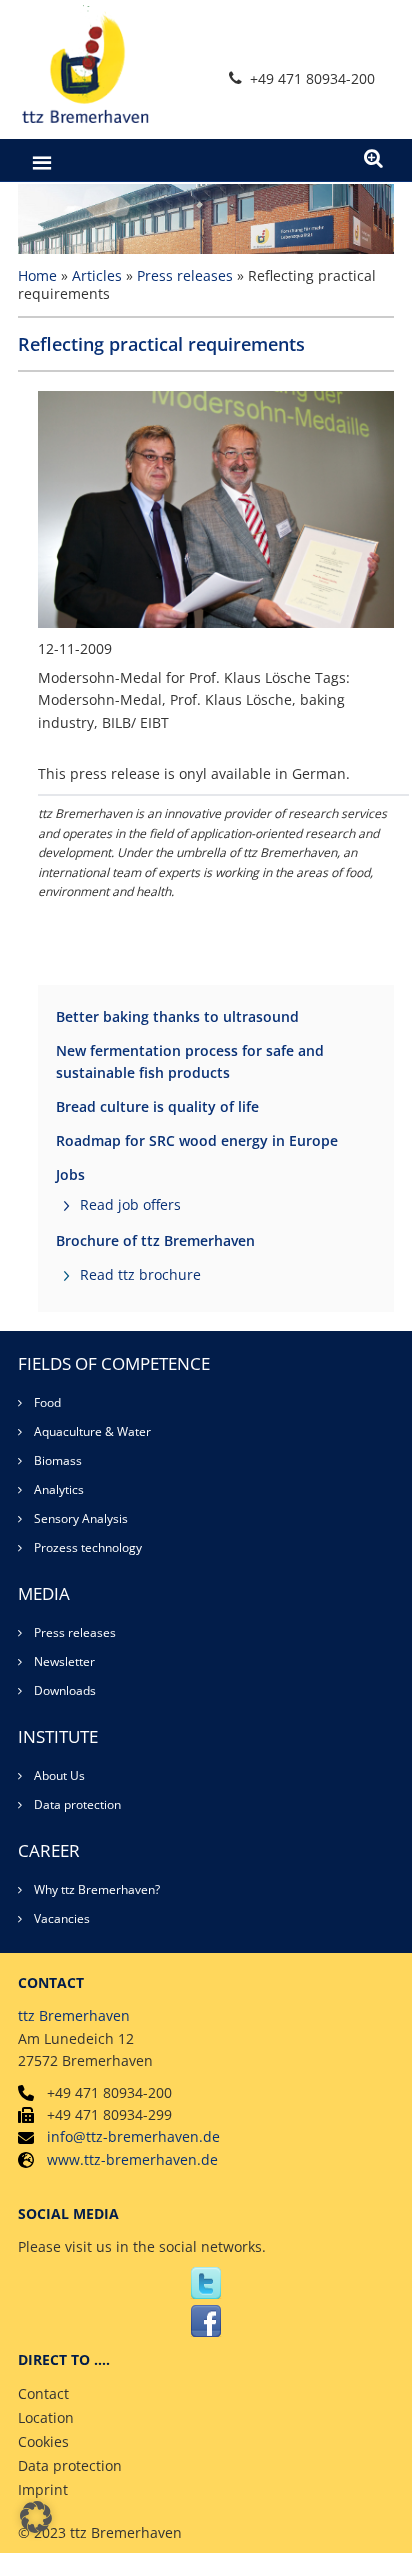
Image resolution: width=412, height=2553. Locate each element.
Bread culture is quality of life (157, 1106)
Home (37, 275)
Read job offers (130, 1204)
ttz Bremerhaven (74, 2015)
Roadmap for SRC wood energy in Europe (197, 1140)
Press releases (185, 275)
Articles (97, 275)
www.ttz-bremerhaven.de (132, 2159)
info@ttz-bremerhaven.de (133, 2136)
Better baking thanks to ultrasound (177, 1016)
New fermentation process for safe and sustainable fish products (190, 1061)
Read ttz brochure (140, 1274)
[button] (36, 2517)
